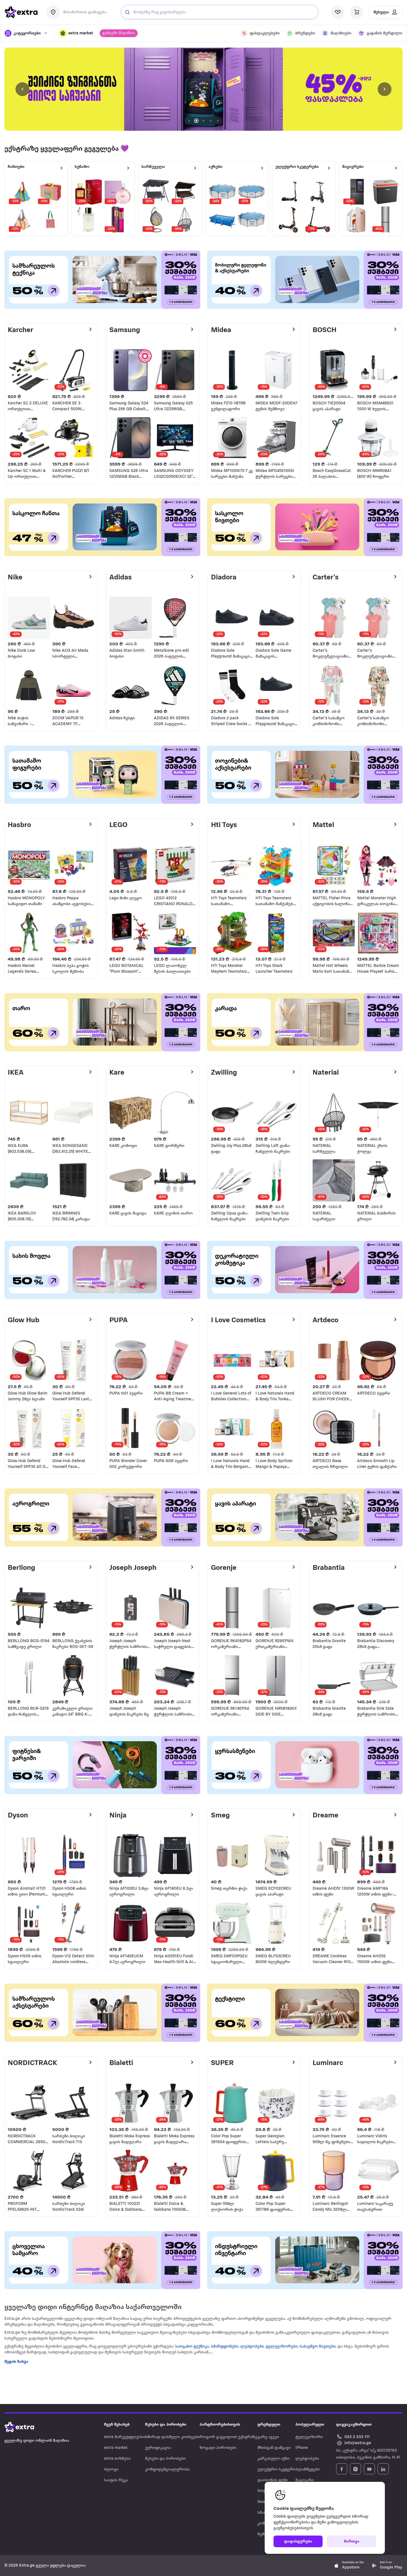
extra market (116, 2448)
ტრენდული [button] (269, 2425)
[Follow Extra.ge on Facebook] (342, 2469)
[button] (76, 33)
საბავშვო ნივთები (317, 2347)
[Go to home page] (25, 2427)
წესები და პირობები (165, 2459)
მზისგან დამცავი (274, 2448)
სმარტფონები (225, 2347)
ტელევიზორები (282, 2347)
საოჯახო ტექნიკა (192, 2347)
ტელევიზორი (309, 2437)
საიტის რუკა (116, 2480)
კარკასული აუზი (274, 2459)
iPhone (302, 2448)
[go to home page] (21, 12)
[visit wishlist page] (338, 12)
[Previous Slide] (22, 89)
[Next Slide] (385, 89)
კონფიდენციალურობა (167, 2470)
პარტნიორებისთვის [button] (220, 2425)
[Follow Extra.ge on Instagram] (356, 2469)
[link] (203, 89)
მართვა (352, 2542)
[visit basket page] (357, 12)
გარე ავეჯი (268, 2437)
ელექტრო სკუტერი (276, 2470)
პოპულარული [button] (310, 2425)
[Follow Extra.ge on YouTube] (369, 2469)
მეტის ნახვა (16, 2362)
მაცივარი (305, 2480)
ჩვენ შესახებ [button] (117, 2425)
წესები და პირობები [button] (166, 2425)
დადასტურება (298, 2542)
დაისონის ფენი (273, 2480)
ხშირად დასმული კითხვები (172, 2437)
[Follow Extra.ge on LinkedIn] (383, 2469)
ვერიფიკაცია (158, 2448)
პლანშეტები (308, 2470)
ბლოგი (111, 2470)
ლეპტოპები (252, 2347)
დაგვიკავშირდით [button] (354, 2425)
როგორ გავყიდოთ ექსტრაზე (228, 2437)
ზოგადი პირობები (218, 2448)
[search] (127, 12)
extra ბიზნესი (117, 2459)
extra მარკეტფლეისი (125, 2437)
